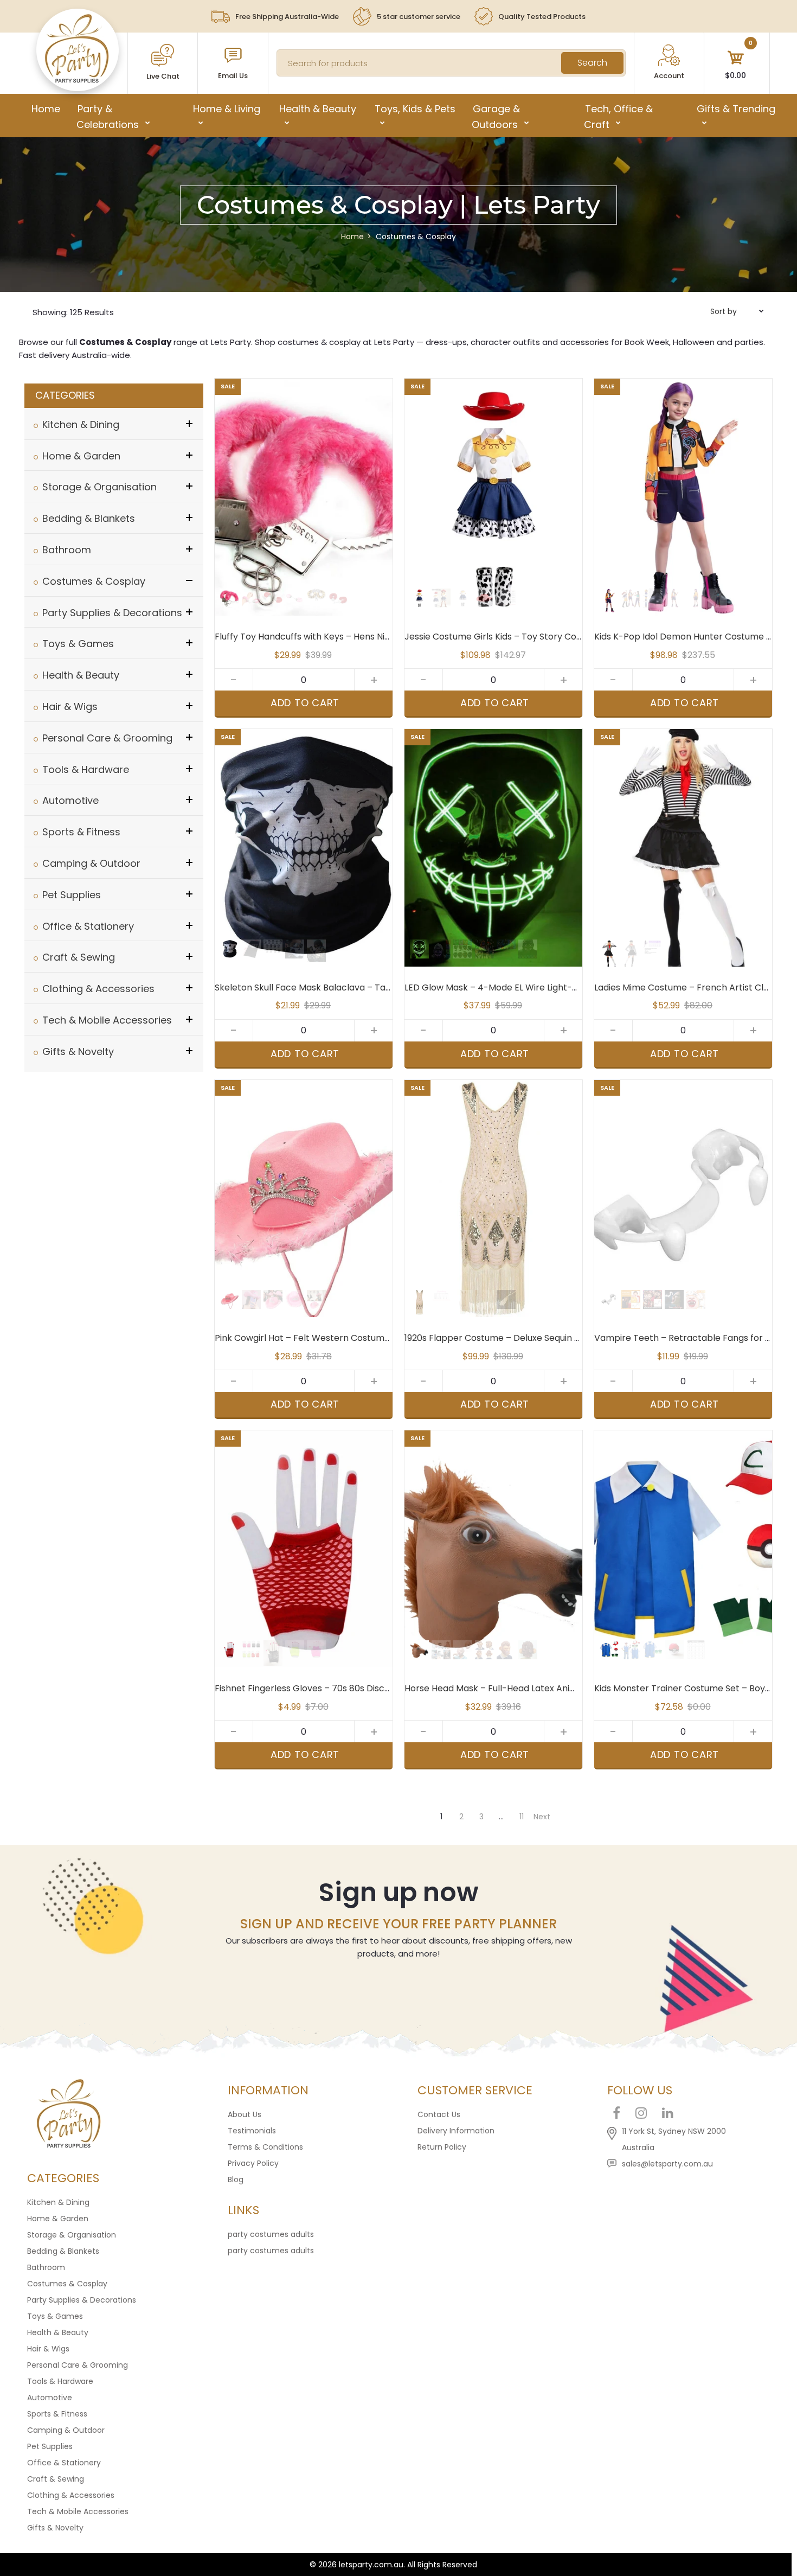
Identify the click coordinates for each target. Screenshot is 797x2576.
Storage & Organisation (72, 2235)
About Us (245, 2114)
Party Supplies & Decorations (82, 2300)
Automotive (50, 2398)
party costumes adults (271, 2234)
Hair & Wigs (48, 2349)
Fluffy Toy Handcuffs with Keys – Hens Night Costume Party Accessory (364, 637)
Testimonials (252, 2131)
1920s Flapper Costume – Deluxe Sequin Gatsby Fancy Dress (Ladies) (551, 1338)
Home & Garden (58, 2219)
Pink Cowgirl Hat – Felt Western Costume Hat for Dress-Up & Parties (360, 1338)
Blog (236, 2179)
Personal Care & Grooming (78, 2365)
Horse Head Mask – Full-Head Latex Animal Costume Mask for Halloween (558, 1688)
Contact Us (439, 2114)
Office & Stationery (64, 2463)
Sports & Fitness (57, 2414)
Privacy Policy (253, 2163)
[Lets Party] (77, 80)
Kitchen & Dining (58, 2202)
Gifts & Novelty (55, 2528)
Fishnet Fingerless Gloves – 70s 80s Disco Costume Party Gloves (351, 1688)
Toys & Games (55, 2316)
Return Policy (442, 2147)
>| (542, 1802)
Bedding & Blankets (63, 2251)
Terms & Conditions (265, 2147)
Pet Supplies (50, 2446)
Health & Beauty (58, 2332)
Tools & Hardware (60, 2381)
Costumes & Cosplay (67, 2284)
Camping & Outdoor (66, 2430)
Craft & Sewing (56, 2479)
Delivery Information (456, 2131)
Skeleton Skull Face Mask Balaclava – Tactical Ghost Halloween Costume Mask (382, 987)
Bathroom (46, 2267)
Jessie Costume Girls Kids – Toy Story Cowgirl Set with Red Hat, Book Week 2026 (574, 637)
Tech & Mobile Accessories (78, 2511)
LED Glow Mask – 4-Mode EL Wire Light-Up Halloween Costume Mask (550, 987)
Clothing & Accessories (71, 2495)
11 (522, 1817)
